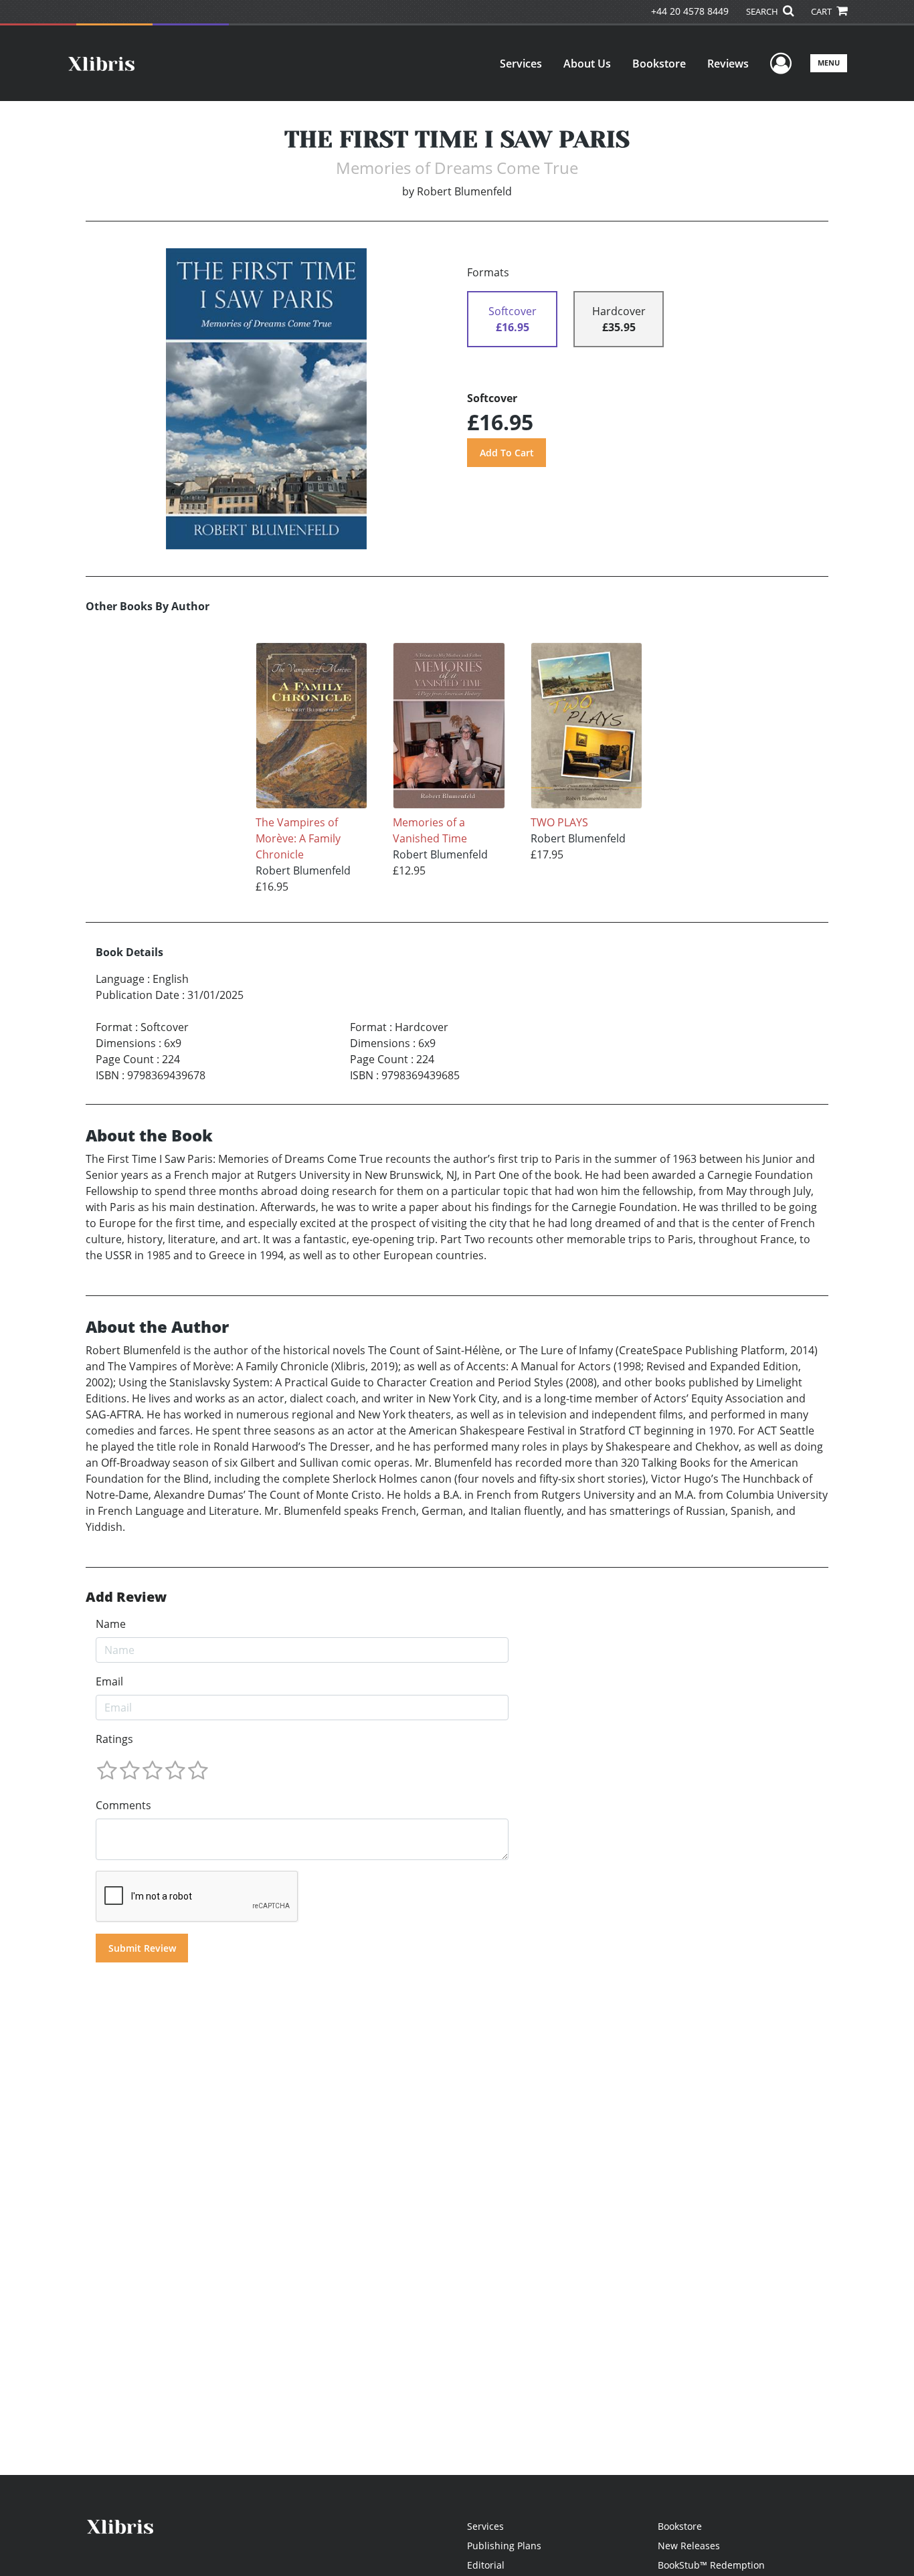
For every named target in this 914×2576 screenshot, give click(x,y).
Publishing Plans (504, 2546)
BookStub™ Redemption (711, 2565)
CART (822, 11)
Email (109, 1681)
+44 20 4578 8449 (690, 11)
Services (521, 64)
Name (111, 1624)
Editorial (486, 2565)
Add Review (126, 1597)
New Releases (689, 2546)
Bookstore (659, 64)
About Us (587, 64)
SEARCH (763, 11)
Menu (829, 63)
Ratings (114, 1739)
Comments (123, 1805)
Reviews (728, 64)
